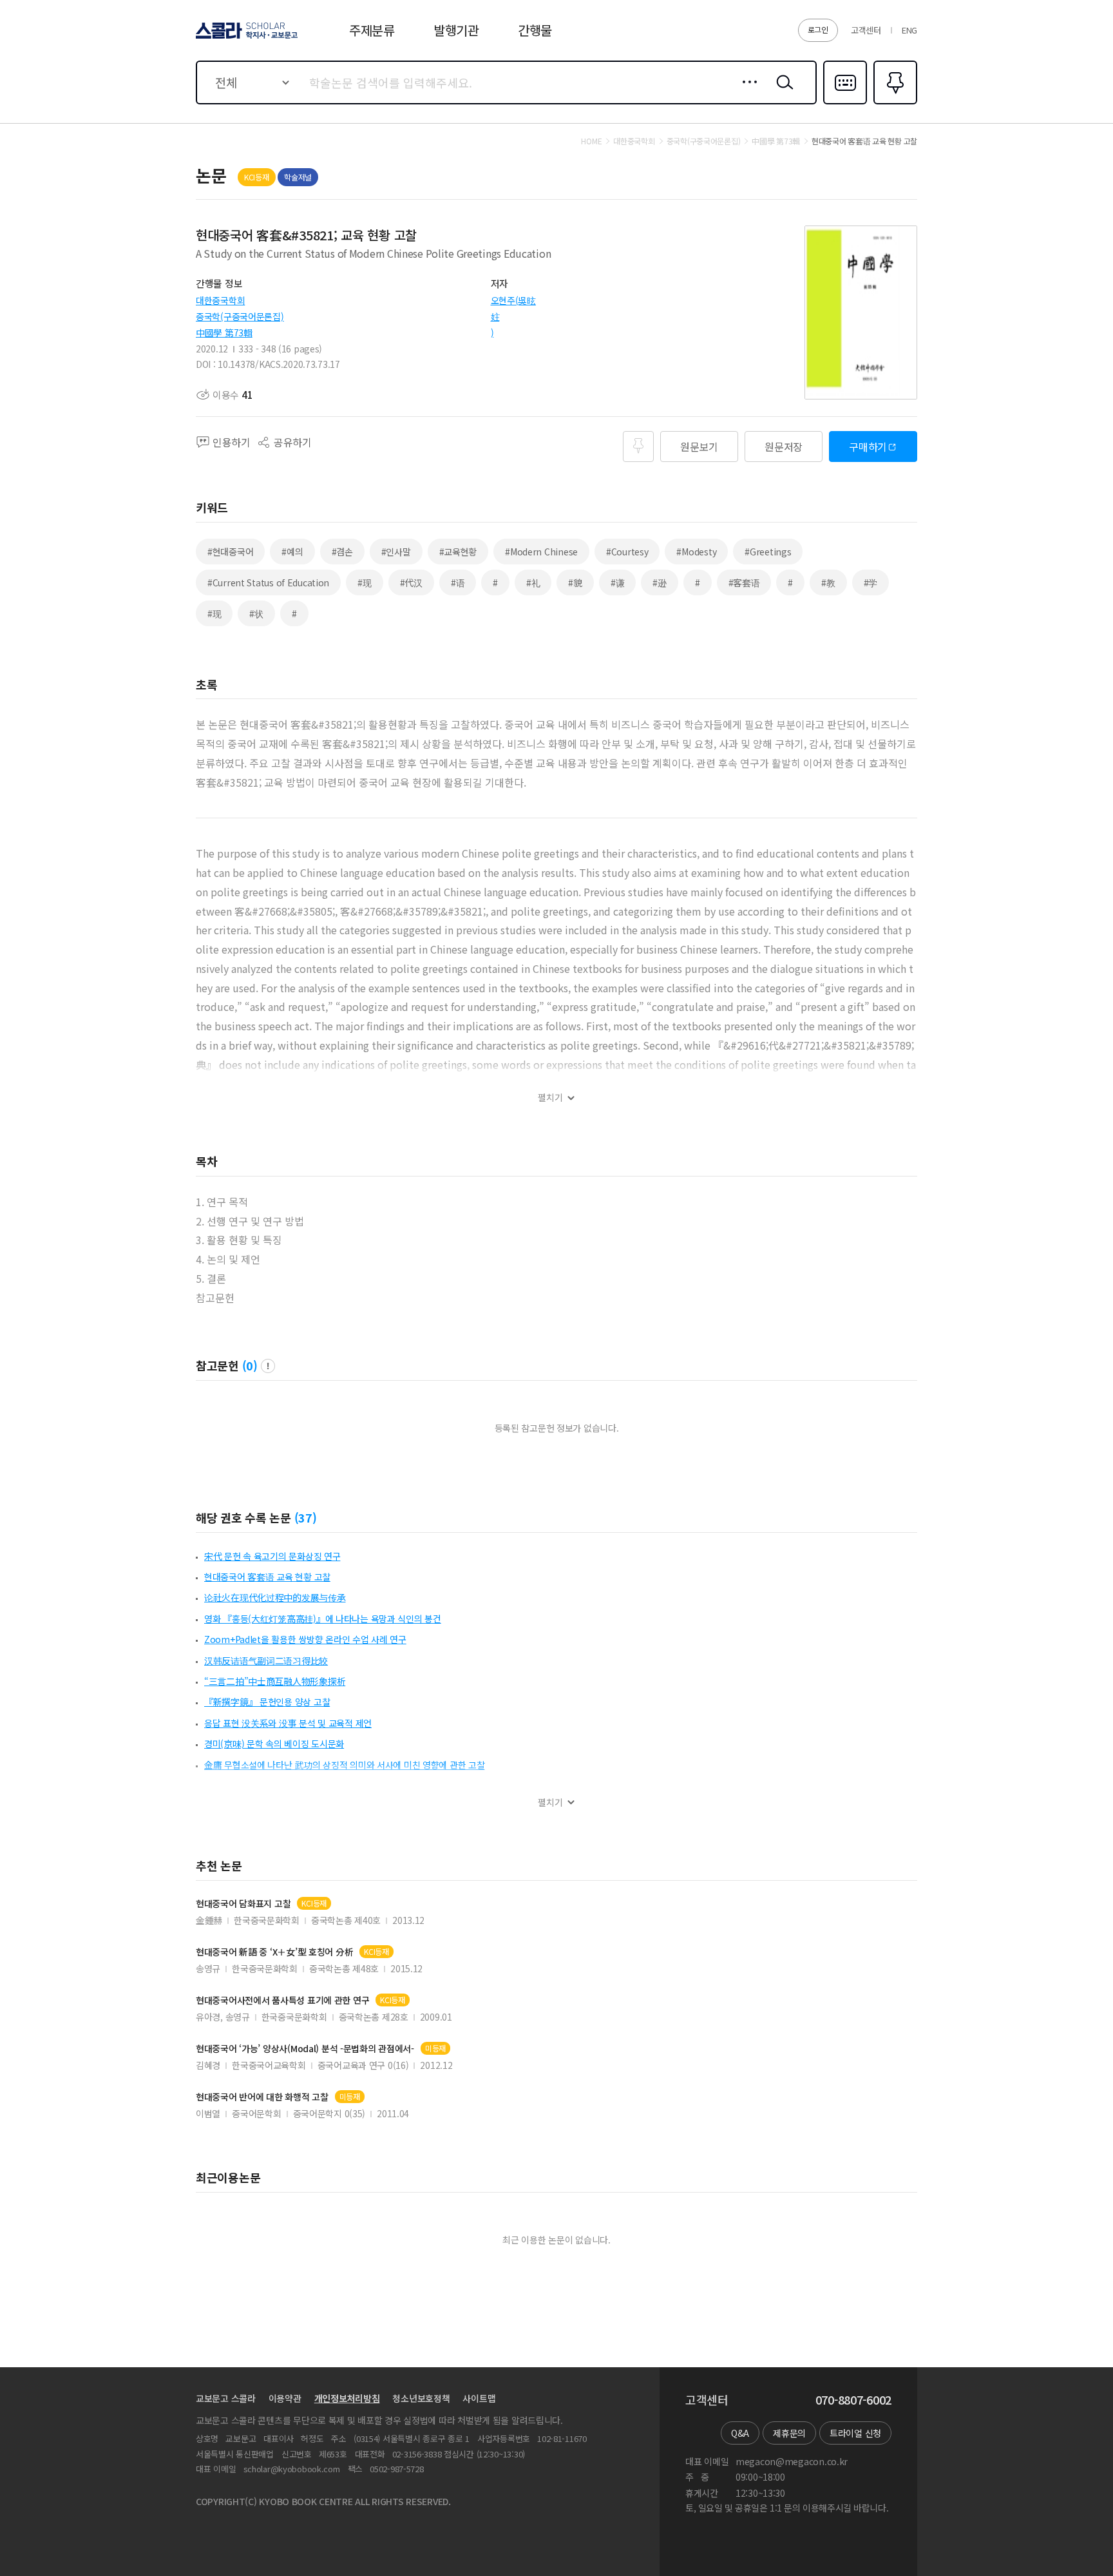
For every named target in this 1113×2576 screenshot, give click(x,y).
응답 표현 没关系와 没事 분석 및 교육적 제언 (288, 1723)
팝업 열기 (268, 1366)
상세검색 (746, 92)
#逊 (659, 582)
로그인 (818, 29)
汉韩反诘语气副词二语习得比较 (266, 1660)
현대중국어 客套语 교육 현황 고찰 (267, 1577)
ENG (909, 30)
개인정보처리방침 (347, 2398)
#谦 (617, 582)
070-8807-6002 (853, 2400)
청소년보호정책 (421, 2398)
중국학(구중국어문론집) (240, 316)
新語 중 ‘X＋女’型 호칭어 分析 (274, 1952)
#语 (458, 582)
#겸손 (342, 552)
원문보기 (699, 447)
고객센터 (866, 30)
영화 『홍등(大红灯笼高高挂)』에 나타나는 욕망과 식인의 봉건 (323, 1619)
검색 (782, 92)
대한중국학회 (220, 300)
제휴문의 (789, 2433)
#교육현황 (458, 552)
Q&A (740, 2433)
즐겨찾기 (894, 103)
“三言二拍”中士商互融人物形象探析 (275, 1681)
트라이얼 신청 (855, 2433)
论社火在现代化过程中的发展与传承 (275, 1597)
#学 (870, 582)
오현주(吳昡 (513, 300)
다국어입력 (845, 103)
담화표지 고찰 (243, 1904)
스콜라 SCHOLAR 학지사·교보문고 (246, 38)
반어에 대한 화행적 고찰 (262, 2097)
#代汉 (411, 582)
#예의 (292, 552)
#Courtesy (627, 552)
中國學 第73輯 (224, 332)
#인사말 (396, 552)
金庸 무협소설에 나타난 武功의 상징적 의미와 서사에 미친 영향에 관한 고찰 (345, 1765)
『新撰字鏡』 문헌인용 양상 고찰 (267, 1702)
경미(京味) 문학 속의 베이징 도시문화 (274, 1744)
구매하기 (868, 447)
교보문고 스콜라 (226, 2398)
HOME (591, 141)
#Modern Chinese (541, 552)
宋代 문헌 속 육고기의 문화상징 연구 (272, 1556)
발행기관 (456, 30)
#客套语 (744, 582)
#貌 (575, 582)
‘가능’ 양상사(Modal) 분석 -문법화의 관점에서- (305, 2049)
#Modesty (696, 552)
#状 (256, 613)
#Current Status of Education (268, 582)
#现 (364, 582)
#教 (828, 582)
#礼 (533, 582)
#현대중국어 (230, 552)
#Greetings (768, 552)
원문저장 (784, 447)
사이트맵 (479, 2398)
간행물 (535, 30)
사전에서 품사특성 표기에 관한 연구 (282, 2000)
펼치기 (550, 1098)
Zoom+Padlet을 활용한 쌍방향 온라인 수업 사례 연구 (305, 1639)
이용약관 (285, 2398)
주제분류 (372, 30)
